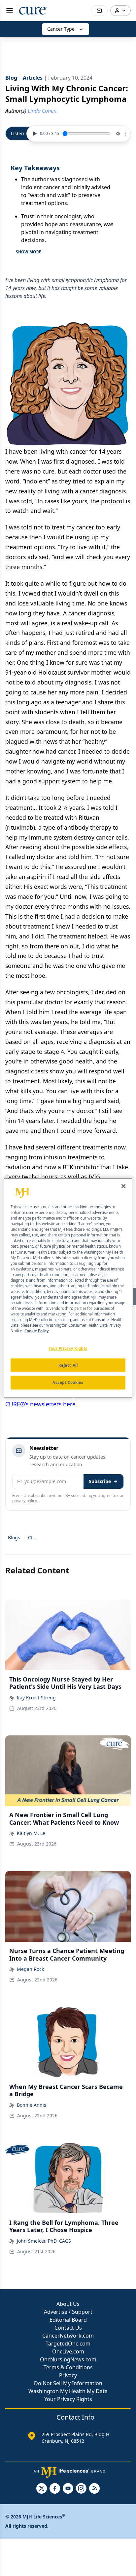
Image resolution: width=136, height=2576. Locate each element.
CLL (32, 1537)
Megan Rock (30, 1969)
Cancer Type (61, 29)
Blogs (14, 1537)
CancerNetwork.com (68, 2336)
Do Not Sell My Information (68, 2383)
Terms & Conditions (68, 2367)
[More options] (125, 134)
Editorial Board (68, 2320)
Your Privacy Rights (68, 2399)
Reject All (68, 1365)
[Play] (34, 134)
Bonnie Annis (32, 2105)
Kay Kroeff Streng (36, 1698)
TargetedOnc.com (68, 2344)
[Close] (123, 1186)
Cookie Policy (36, 1331)
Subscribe (100, 1481)
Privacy (68, 2375)
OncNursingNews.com (68, 2359)
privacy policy (25, 1501)
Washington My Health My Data (68, 2391)
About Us (68, 2304)
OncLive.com (68, 2351)
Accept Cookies (68, 1382)
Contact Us (68, 2328)
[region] (68, 1288)
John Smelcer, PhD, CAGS (44, 2241)
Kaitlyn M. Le (31, 1833)
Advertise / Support (68, 2312)
